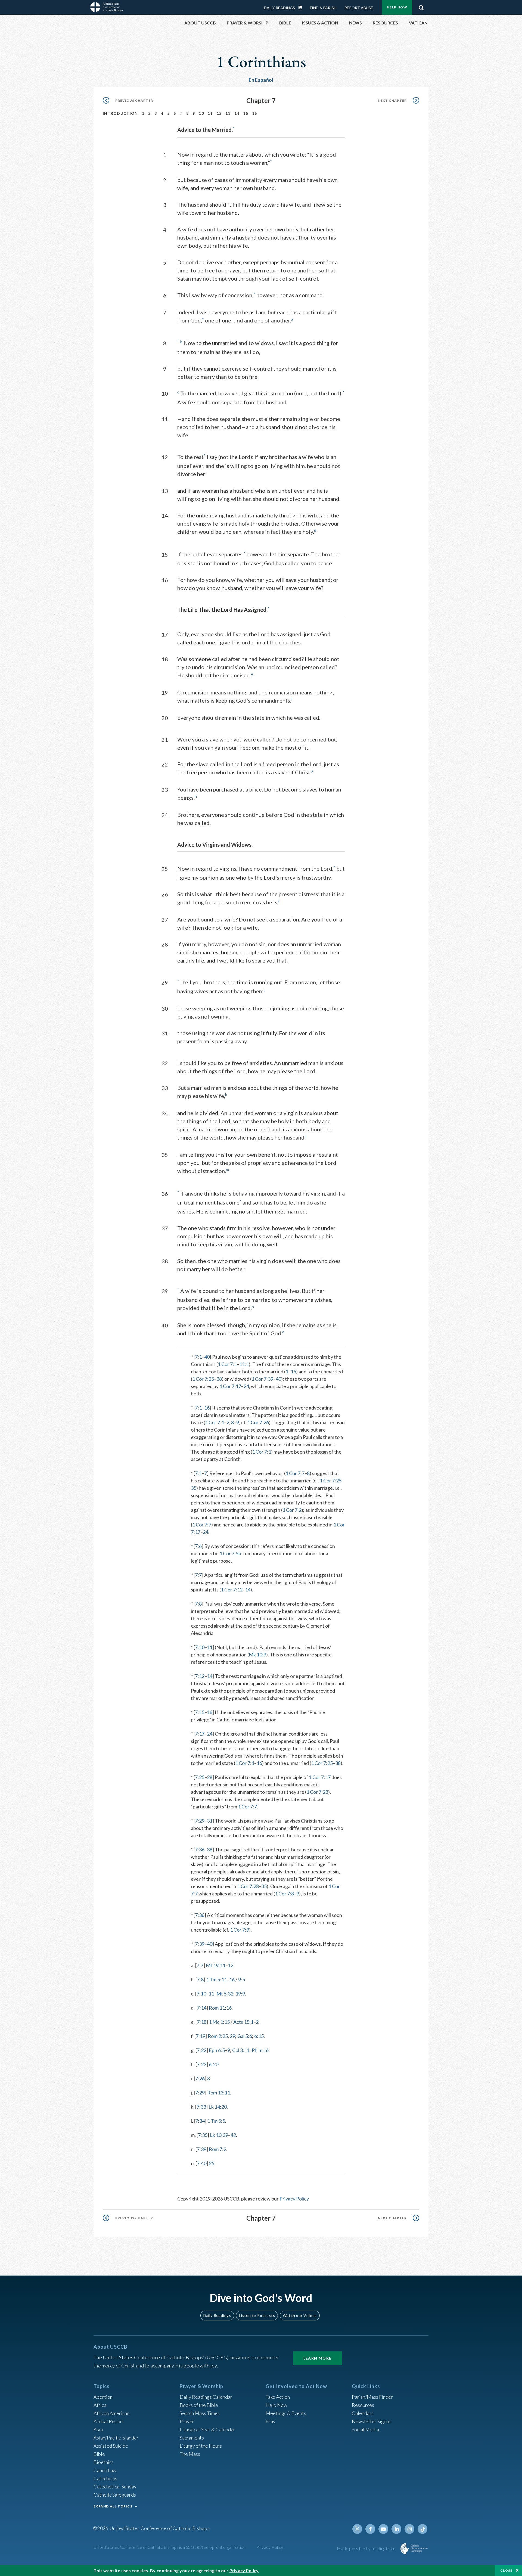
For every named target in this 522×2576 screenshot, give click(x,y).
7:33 (201, 2107)
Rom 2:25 (218, 2036)
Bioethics (104, 2462)
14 (237, 113)
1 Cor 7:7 (295, 1473)
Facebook (370, 2529)
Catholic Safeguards (115, 2495)
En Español (261, 80)
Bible (99, 2454)
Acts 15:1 (243, 2022)
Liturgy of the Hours (201, 2446)
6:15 (259, 2036)
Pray (271, 2421)
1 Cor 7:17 (230, 1386)
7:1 (198, 1357)
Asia (98, 2429)
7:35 (203, 2135)
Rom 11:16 (220, 2008)
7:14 (202, 2008)
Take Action (278, 2397)
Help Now (397, 7)
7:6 (198, 1546)
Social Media (365, 2429)
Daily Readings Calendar (302, 8)
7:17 (200, 1734)
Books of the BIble (199, 2405)
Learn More (318, 2358)
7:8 (198, 1604)
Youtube (383, 2529)
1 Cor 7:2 (292, 1510)
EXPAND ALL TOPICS (113, 2506)
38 (219, 1379)
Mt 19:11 (216, 1965)
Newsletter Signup (372, 2421)
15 (246, 113)
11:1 (244, 1364)
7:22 (202, 2050)
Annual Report (109, 2421)
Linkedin (396, 2529)
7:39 (200, 1944)
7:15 (200, 1712)
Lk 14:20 (218, 2107)
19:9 (240, 1994)
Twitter (357, 2529)
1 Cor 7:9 (240, 1930)
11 (210, 113)
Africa (100, 2405)
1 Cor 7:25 (203, 1379)
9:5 (242, 1979)
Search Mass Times (200, 2413)
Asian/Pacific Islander (116, 2438)
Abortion (103, 2397)
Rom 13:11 (219, 2093)
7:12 (200, 1676)
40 (207, 1357)
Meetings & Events (286, 2413)
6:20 (214, 2064)
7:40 (202, 2163)
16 (255, 113)
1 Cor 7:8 (284, 1894)
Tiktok (422, 2529)
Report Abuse (359, 8)
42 (233, 2135)
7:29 (200, 1821)
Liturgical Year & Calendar (207, 2429)
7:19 (201, 2036)
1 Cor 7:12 (232, 1590)
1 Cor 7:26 (258, 1422)
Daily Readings (279, 8)
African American (111, 2413)
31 (210, 1821)
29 (232, 2036)
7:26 (200, 2078)
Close (507, 2570)
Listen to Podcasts (257, 2315)
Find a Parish (323, 8)
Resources (363, 2405)
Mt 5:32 (225, 1994)
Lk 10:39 (219, 2135)
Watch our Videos (300, 2315)
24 (246, 1386)
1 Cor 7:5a (230, 1553)
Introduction (120, 113)
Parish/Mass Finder (372, 2397)
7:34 (200, 2121)
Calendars (363, 2413)
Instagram (409, 2529)
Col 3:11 (241, 2050)
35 (194, 1488)
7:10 (200, 1647)
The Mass (190, 2454)
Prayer (187, 2421)
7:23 (202, 2064)
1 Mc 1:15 (219, 2022)
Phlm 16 (260, 2050)
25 (212, 2163)
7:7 (198, 1575)
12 (219, 113)
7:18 (202, 2022)
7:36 (200, 1849)
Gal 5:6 (245, 2036)
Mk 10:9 (257, 1655)
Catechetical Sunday (115, 2487)
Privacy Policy (294, 2199)
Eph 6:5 (217, 2050)
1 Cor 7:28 (317, 1792)
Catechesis (105, 2478)
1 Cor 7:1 (227, 1364)
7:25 (200, 1777)
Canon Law (105, 2470)
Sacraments (192, 2438)
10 (201, 113)
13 (228, 113)
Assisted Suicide (111, 2446)
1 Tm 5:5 (216, 2121)
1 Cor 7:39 (262, 1379)
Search (421, 6)
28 (210, 1777)
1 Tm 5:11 (216, 1979)
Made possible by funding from (367, 2548)
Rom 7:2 (217, 2149)
